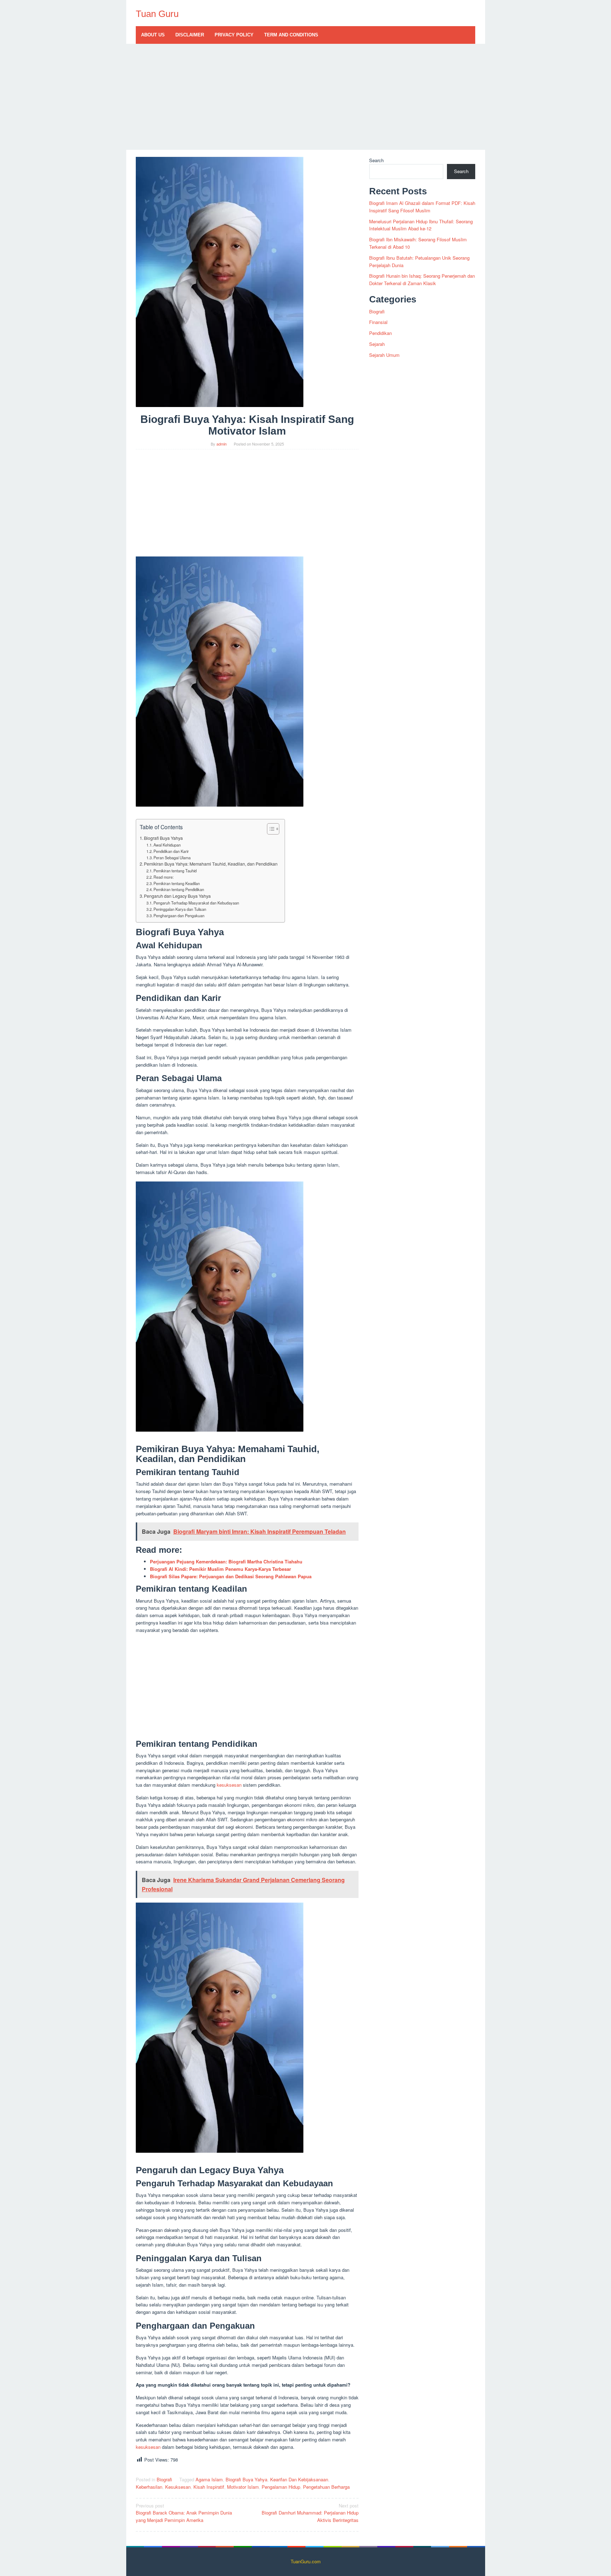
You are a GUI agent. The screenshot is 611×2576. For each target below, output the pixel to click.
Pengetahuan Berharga (326, 2487)
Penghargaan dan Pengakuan (179, 915)
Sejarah (377, 344)
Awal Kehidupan (167, 845)
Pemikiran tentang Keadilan (177, 883)
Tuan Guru (157, 14)
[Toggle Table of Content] (270, 829)
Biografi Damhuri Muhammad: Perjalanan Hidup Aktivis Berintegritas (310, 2513)
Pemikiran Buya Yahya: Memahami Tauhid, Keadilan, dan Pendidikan (211, 864)
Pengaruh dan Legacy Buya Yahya (177, 896)
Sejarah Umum (384, 355)
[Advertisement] (306, 97)
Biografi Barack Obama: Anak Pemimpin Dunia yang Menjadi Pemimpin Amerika (184, 2513)
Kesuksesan (178, 2487)
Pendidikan (380, 333)
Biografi (164, 2479)
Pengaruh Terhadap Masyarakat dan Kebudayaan (196, 903)
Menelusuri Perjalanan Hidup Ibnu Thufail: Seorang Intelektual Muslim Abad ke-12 (421, 225)
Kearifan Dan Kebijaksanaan (299, 2479)
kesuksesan (229, 1785)
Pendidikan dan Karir (171, 851)
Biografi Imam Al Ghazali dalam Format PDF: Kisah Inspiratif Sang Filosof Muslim (422, 207)
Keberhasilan (149, 2487)
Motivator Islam (243, 2487)
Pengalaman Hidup (281, 2487)
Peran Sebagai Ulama (172, 857)
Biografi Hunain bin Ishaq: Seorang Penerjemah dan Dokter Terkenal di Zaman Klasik (422, 279)
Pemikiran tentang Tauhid (175, 871)
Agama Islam (209, 2479)
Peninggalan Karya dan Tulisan (180, 909)
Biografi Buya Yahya (163, 838)
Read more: (164, 877)
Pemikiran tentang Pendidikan (179, 889)
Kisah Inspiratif (209, 2487)
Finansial (378, 322)
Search (376, 160)
